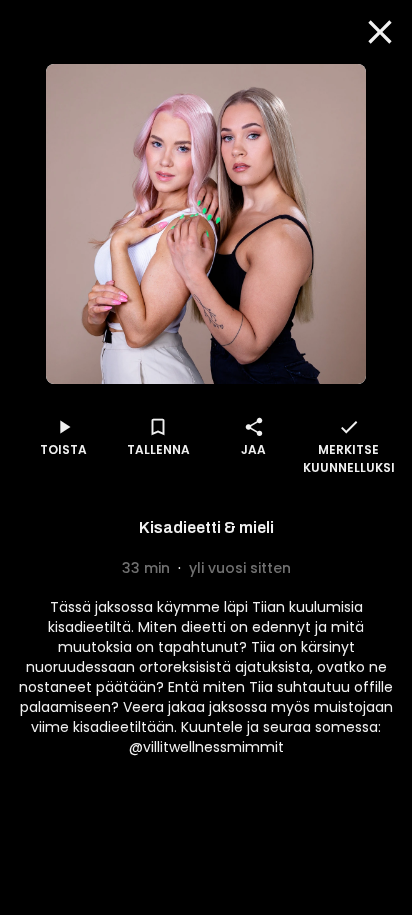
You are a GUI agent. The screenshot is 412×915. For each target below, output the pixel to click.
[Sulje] (380, 32)
